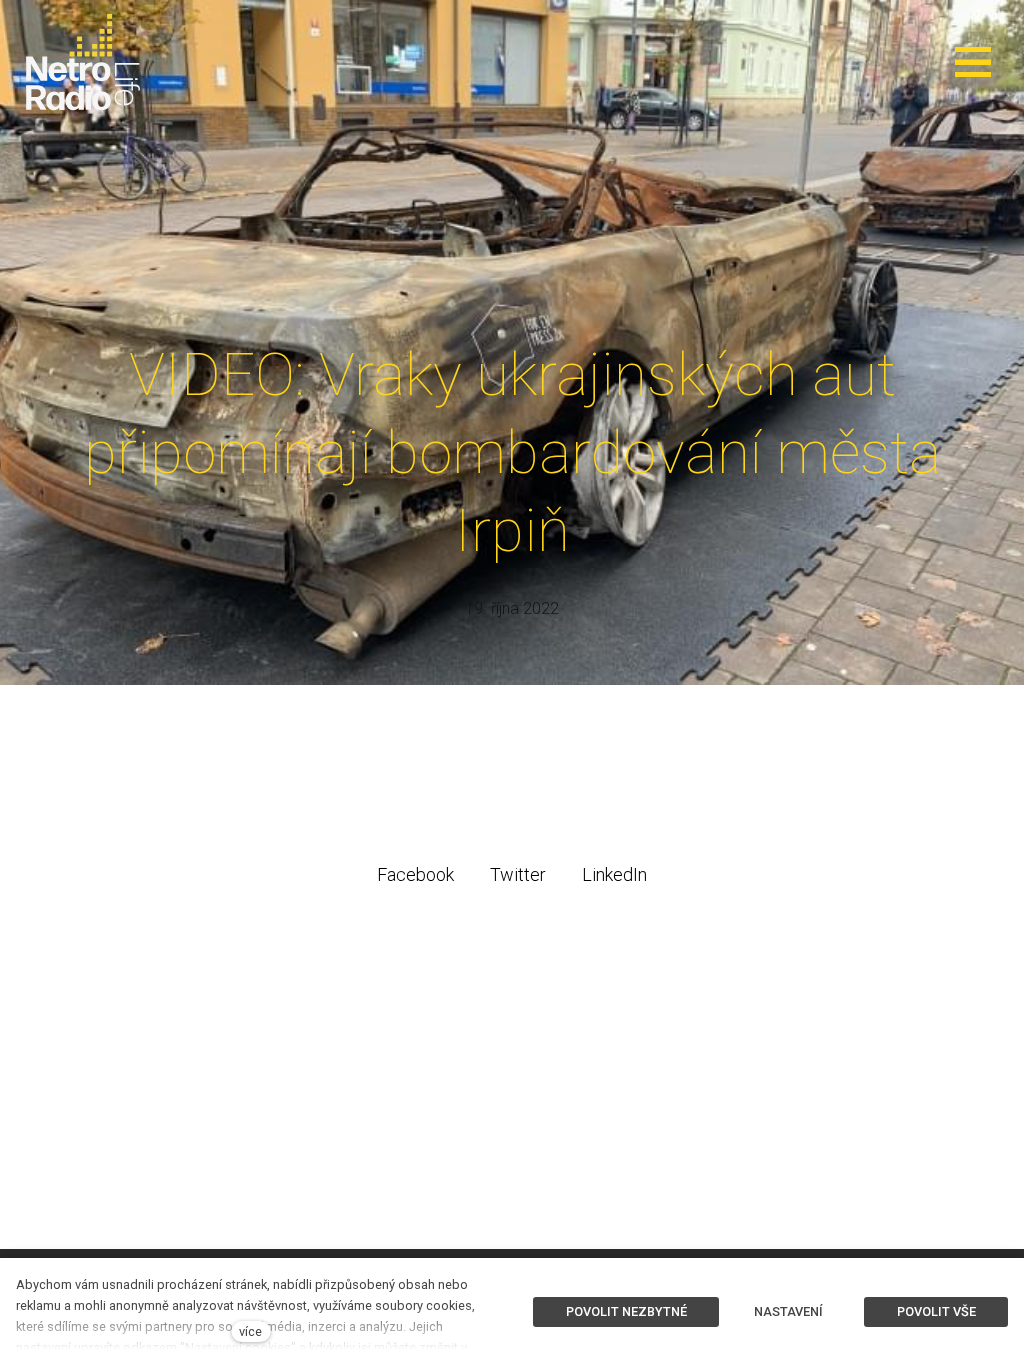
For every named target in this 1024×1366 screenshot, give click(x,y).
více (250, 1331)
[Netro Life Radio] (83, 62)
